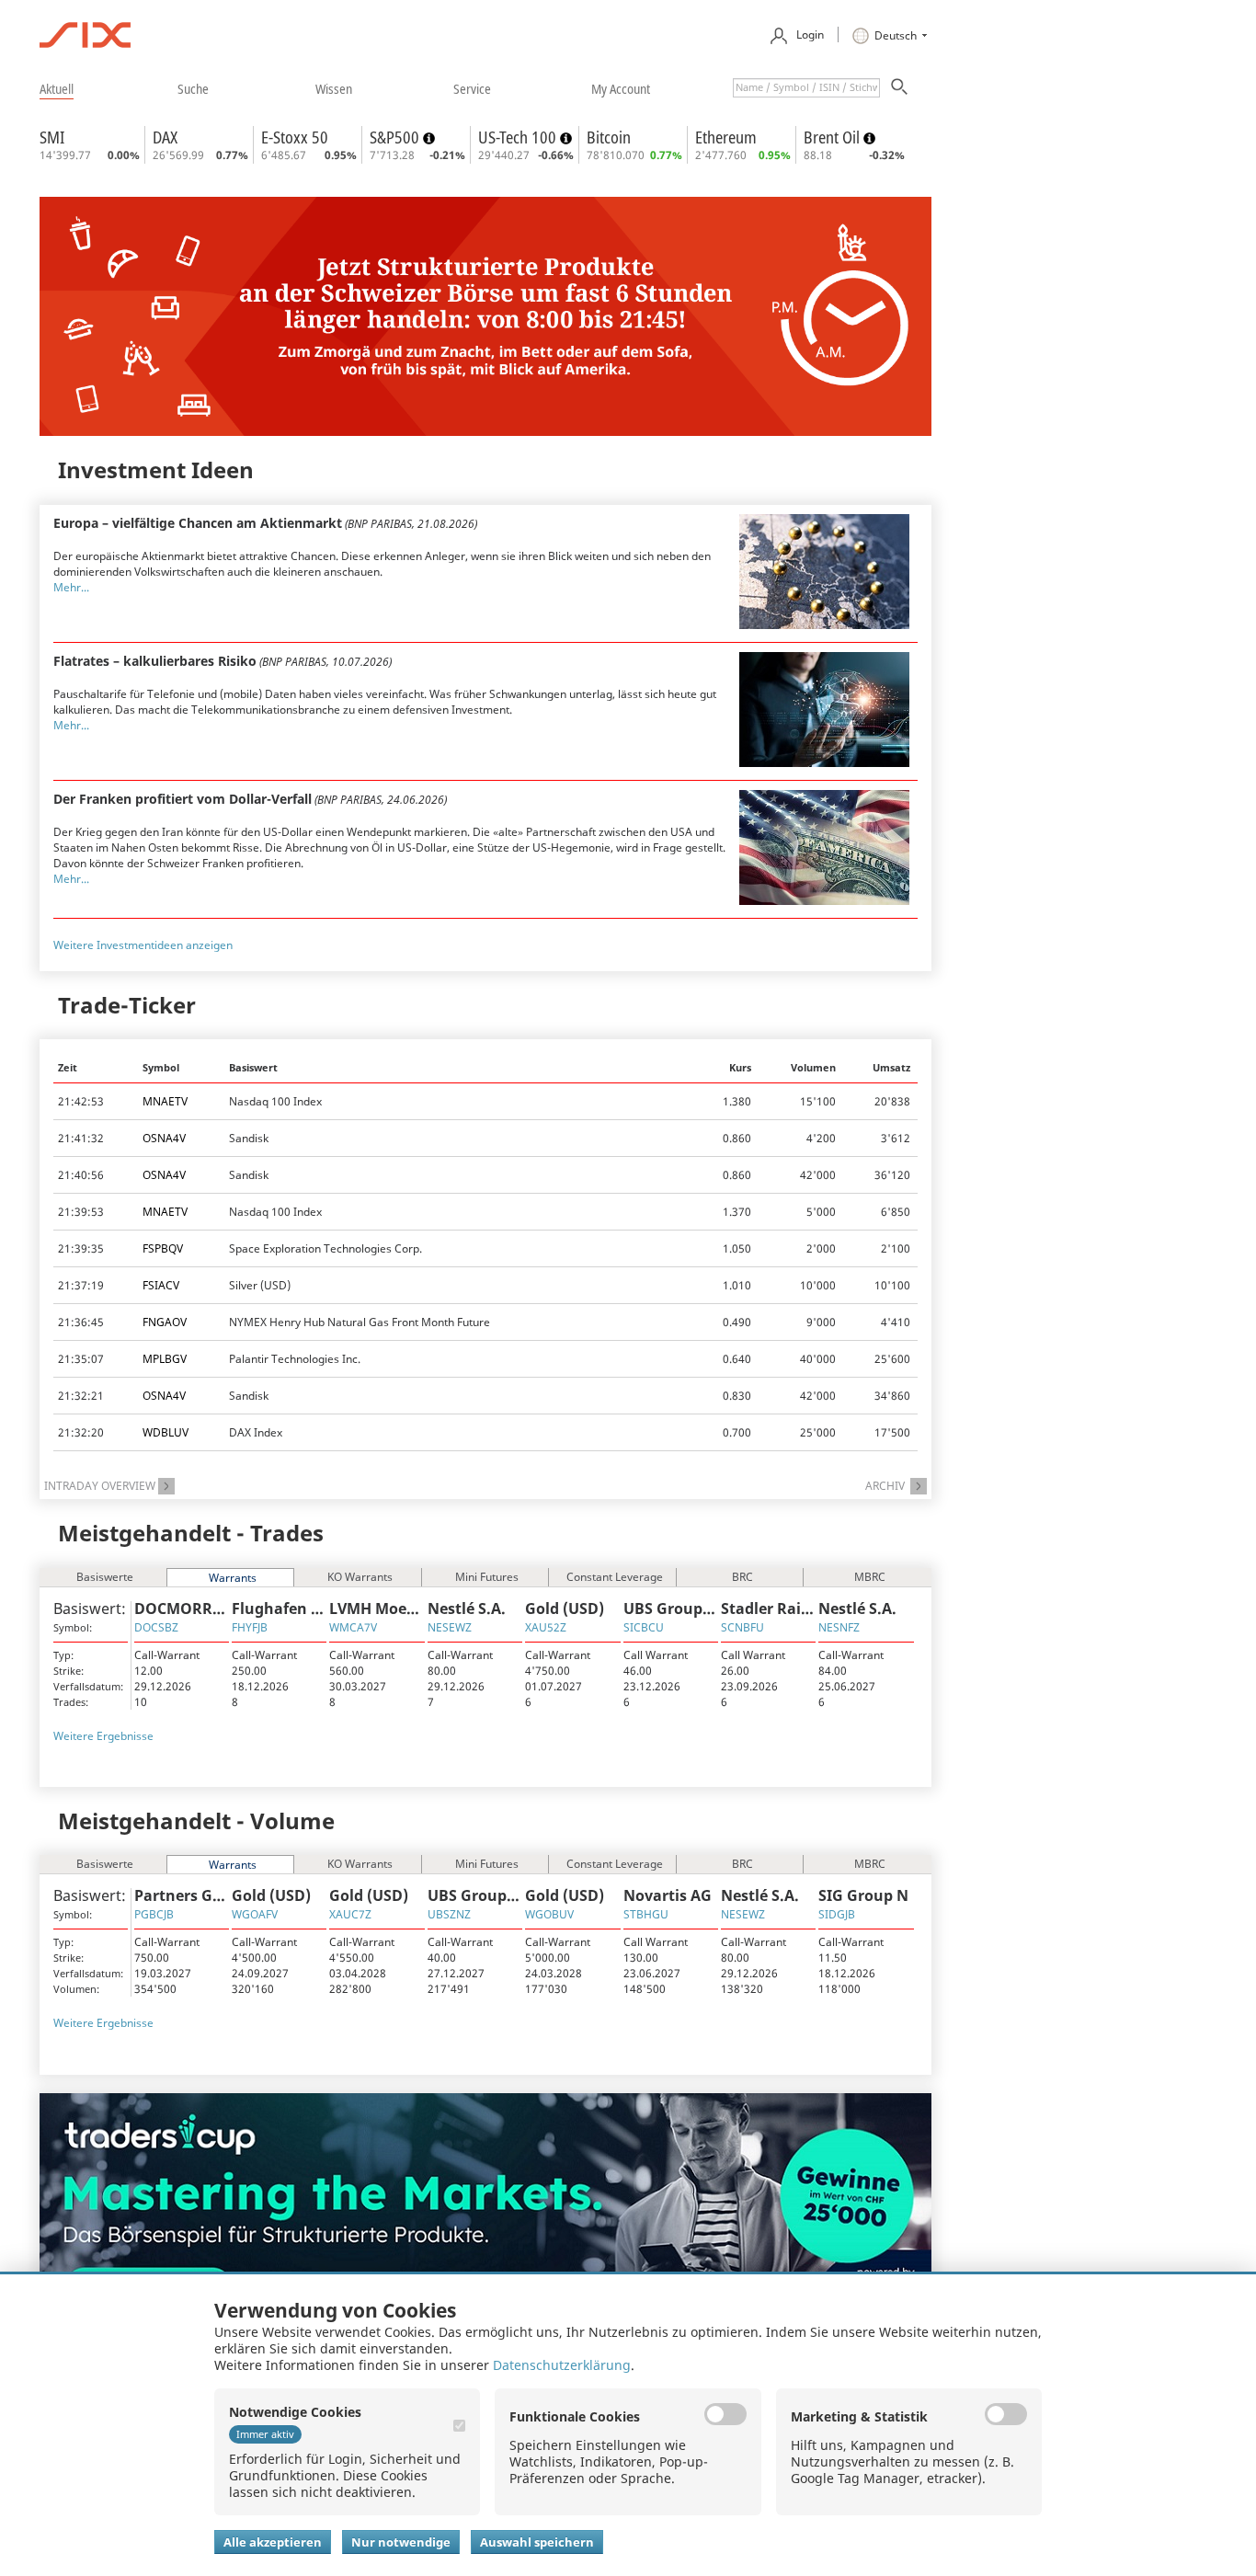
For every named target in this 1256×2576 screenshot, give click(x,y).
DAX (165, 137)
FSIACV (161, 1285)
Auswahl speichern (537, 2542)
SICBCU (644, 1627)
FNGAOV (165, 1322)
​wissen (334, 88)
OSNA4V (164, 1138)
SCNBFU (742, 1627)
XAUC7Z (350, 1914)
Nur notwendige (401, 2542)
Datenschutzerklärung (562, 2365)
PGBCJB (154, 1914)
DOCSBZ (156, 1627)
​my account (621, 88)
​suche (193, 88)
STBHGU (646, 1914)
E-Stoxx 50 (295, 137)
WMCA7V (353, 1627)
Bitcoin (609, 137)
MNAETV (165, 1101)
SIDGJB (837, 1914)
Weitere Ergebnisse (103, 1736)
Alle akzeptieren (273, 2542)
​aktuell (57, 88)
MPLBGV (165, 1359)
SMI (52, 137)
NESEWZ (450, 1627)
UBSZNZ (449, 1914)
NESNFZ (839, 1627)
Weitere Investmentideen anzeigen (143, 945)
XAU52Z (546, 1627)
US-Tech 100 (519, 137)
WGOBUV (549, 1914)
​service (472, 88)
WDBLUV (166, 1432)
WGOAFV (255, 1914)
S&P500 (396, 137)
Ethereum (726, 137)
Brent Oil (834, 137)
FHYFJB (250, 1627)
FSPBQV (163, 1248)
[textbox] (806, 88)
